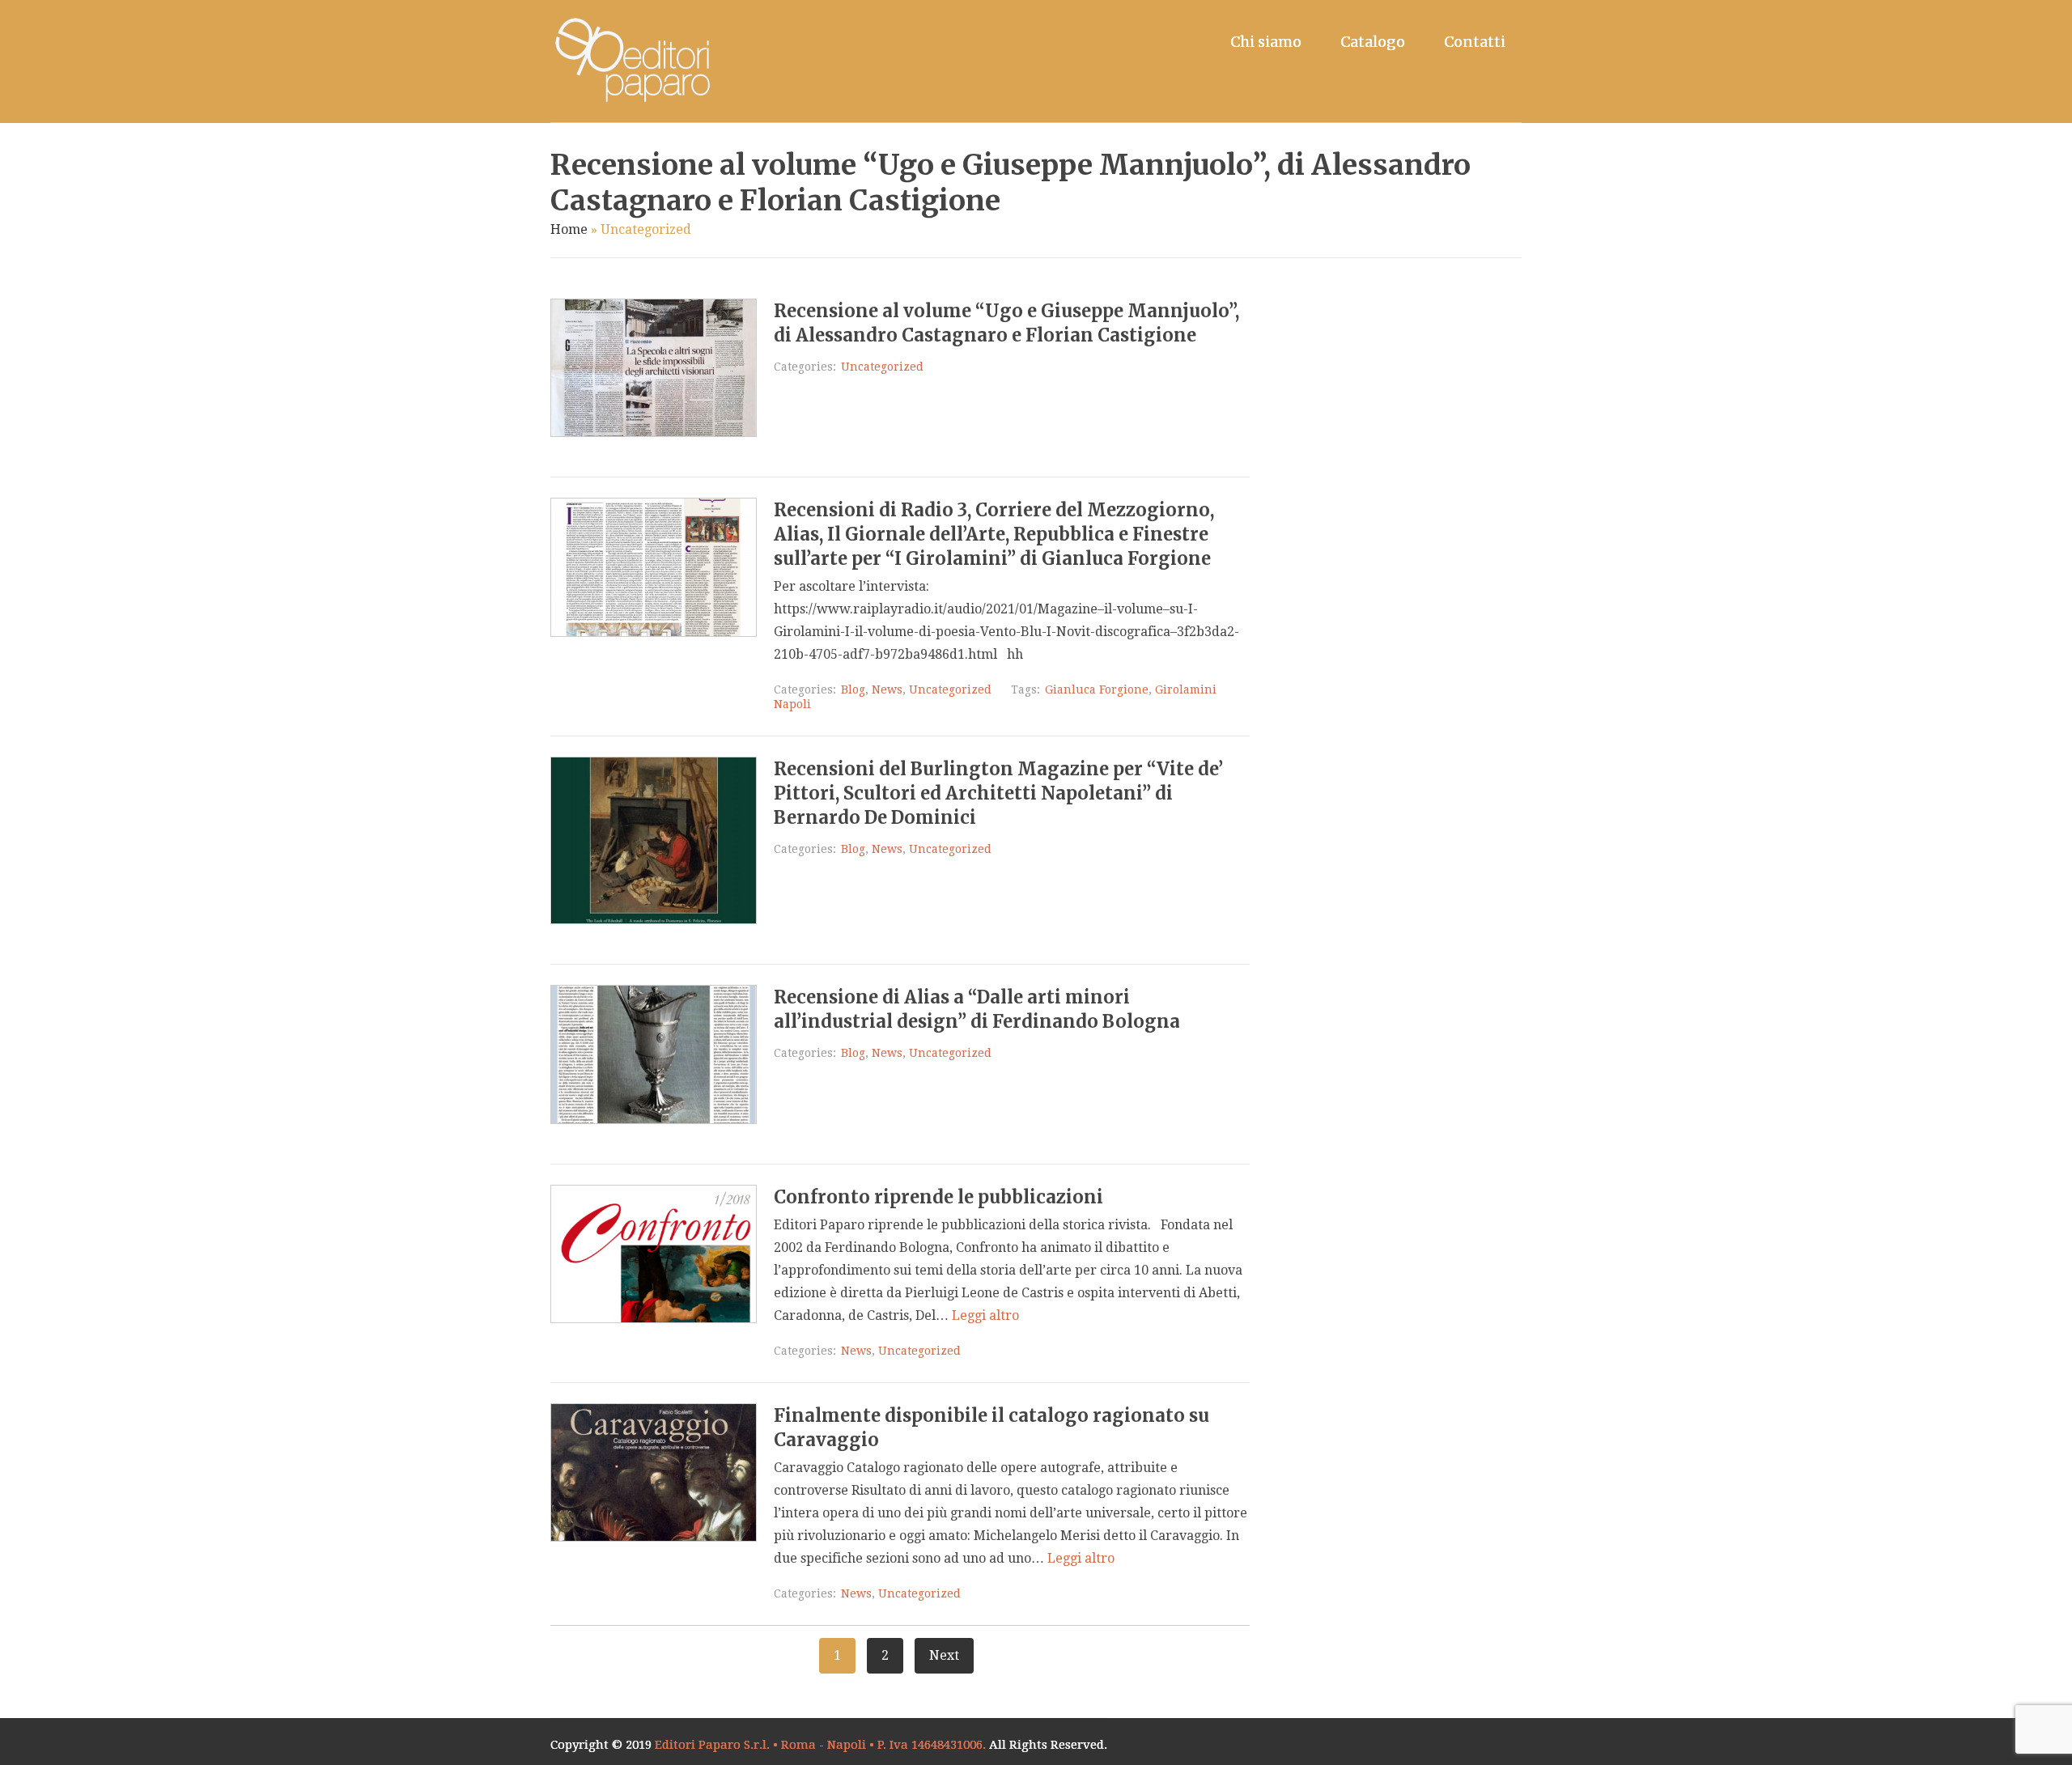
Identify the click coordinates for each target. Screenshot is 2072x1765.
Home (569, 229)
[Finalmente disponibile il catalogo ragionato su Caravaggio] (654, 1537)
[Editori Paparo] (631, 61)
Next (944, 1655)
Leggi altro (985, 1315)
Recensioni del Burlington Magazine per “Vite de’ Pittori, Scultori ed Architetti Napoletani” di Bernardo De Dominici (998, 793)
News (887, 689)
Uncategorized (882, 367)
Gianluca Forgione (1097, 689)
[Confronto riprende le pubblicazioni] (654, 1319)
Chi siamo (1266, 42)
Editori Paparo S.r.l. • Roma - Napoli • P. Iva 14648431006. (820, 1745)
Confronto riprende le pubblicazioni (938, 1197)
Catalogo (1373, 42)
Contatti (1475, 42)
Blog (853, 689)
